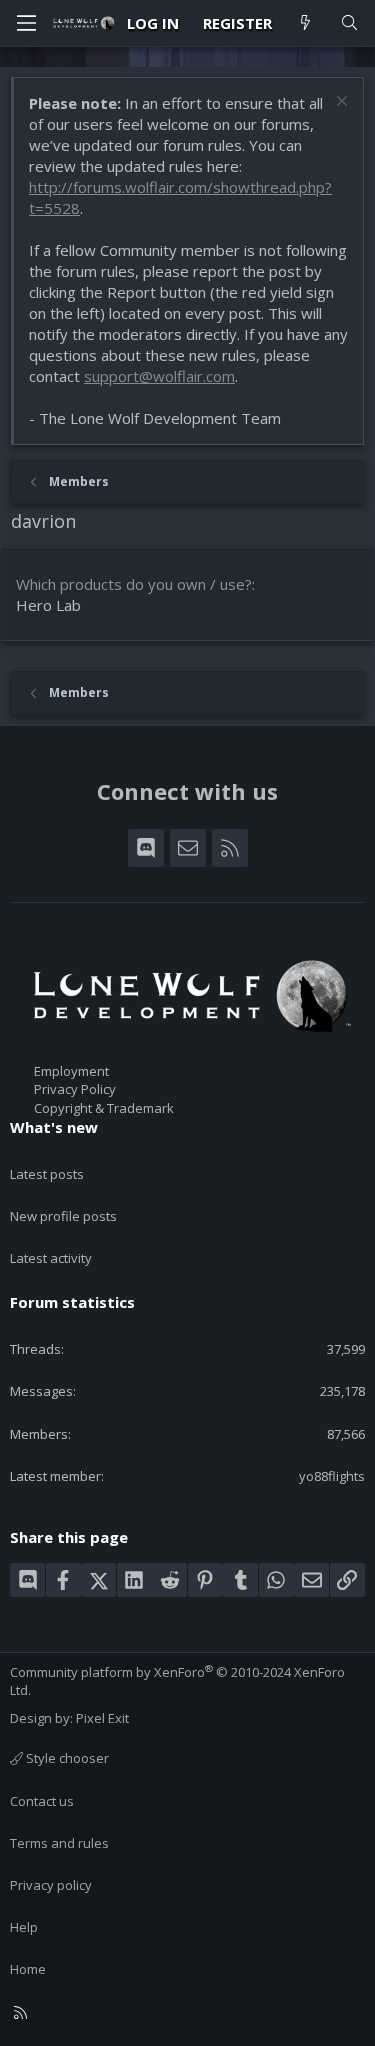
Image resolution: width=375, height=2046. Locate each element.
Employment (71, 1071)
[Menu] (26, 23)
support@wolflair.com (159, 376)
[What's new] (305, 23)
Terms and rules (59, 1843)
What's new (54, 1127)
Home (28, 1969)
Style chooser (66, 1758)
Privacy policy (51, 1885)
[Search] (349, 23)
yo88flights (332, 1476)
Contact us (42, 1801)
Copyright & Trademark (104, 1108)
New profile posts (63, 1216)
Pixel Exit (102, 1718)
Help (24, 1927)
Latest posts (47, 1174)
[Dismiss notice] (339, 103)
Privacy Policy (75, 1089)
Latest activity (51, 1258)
